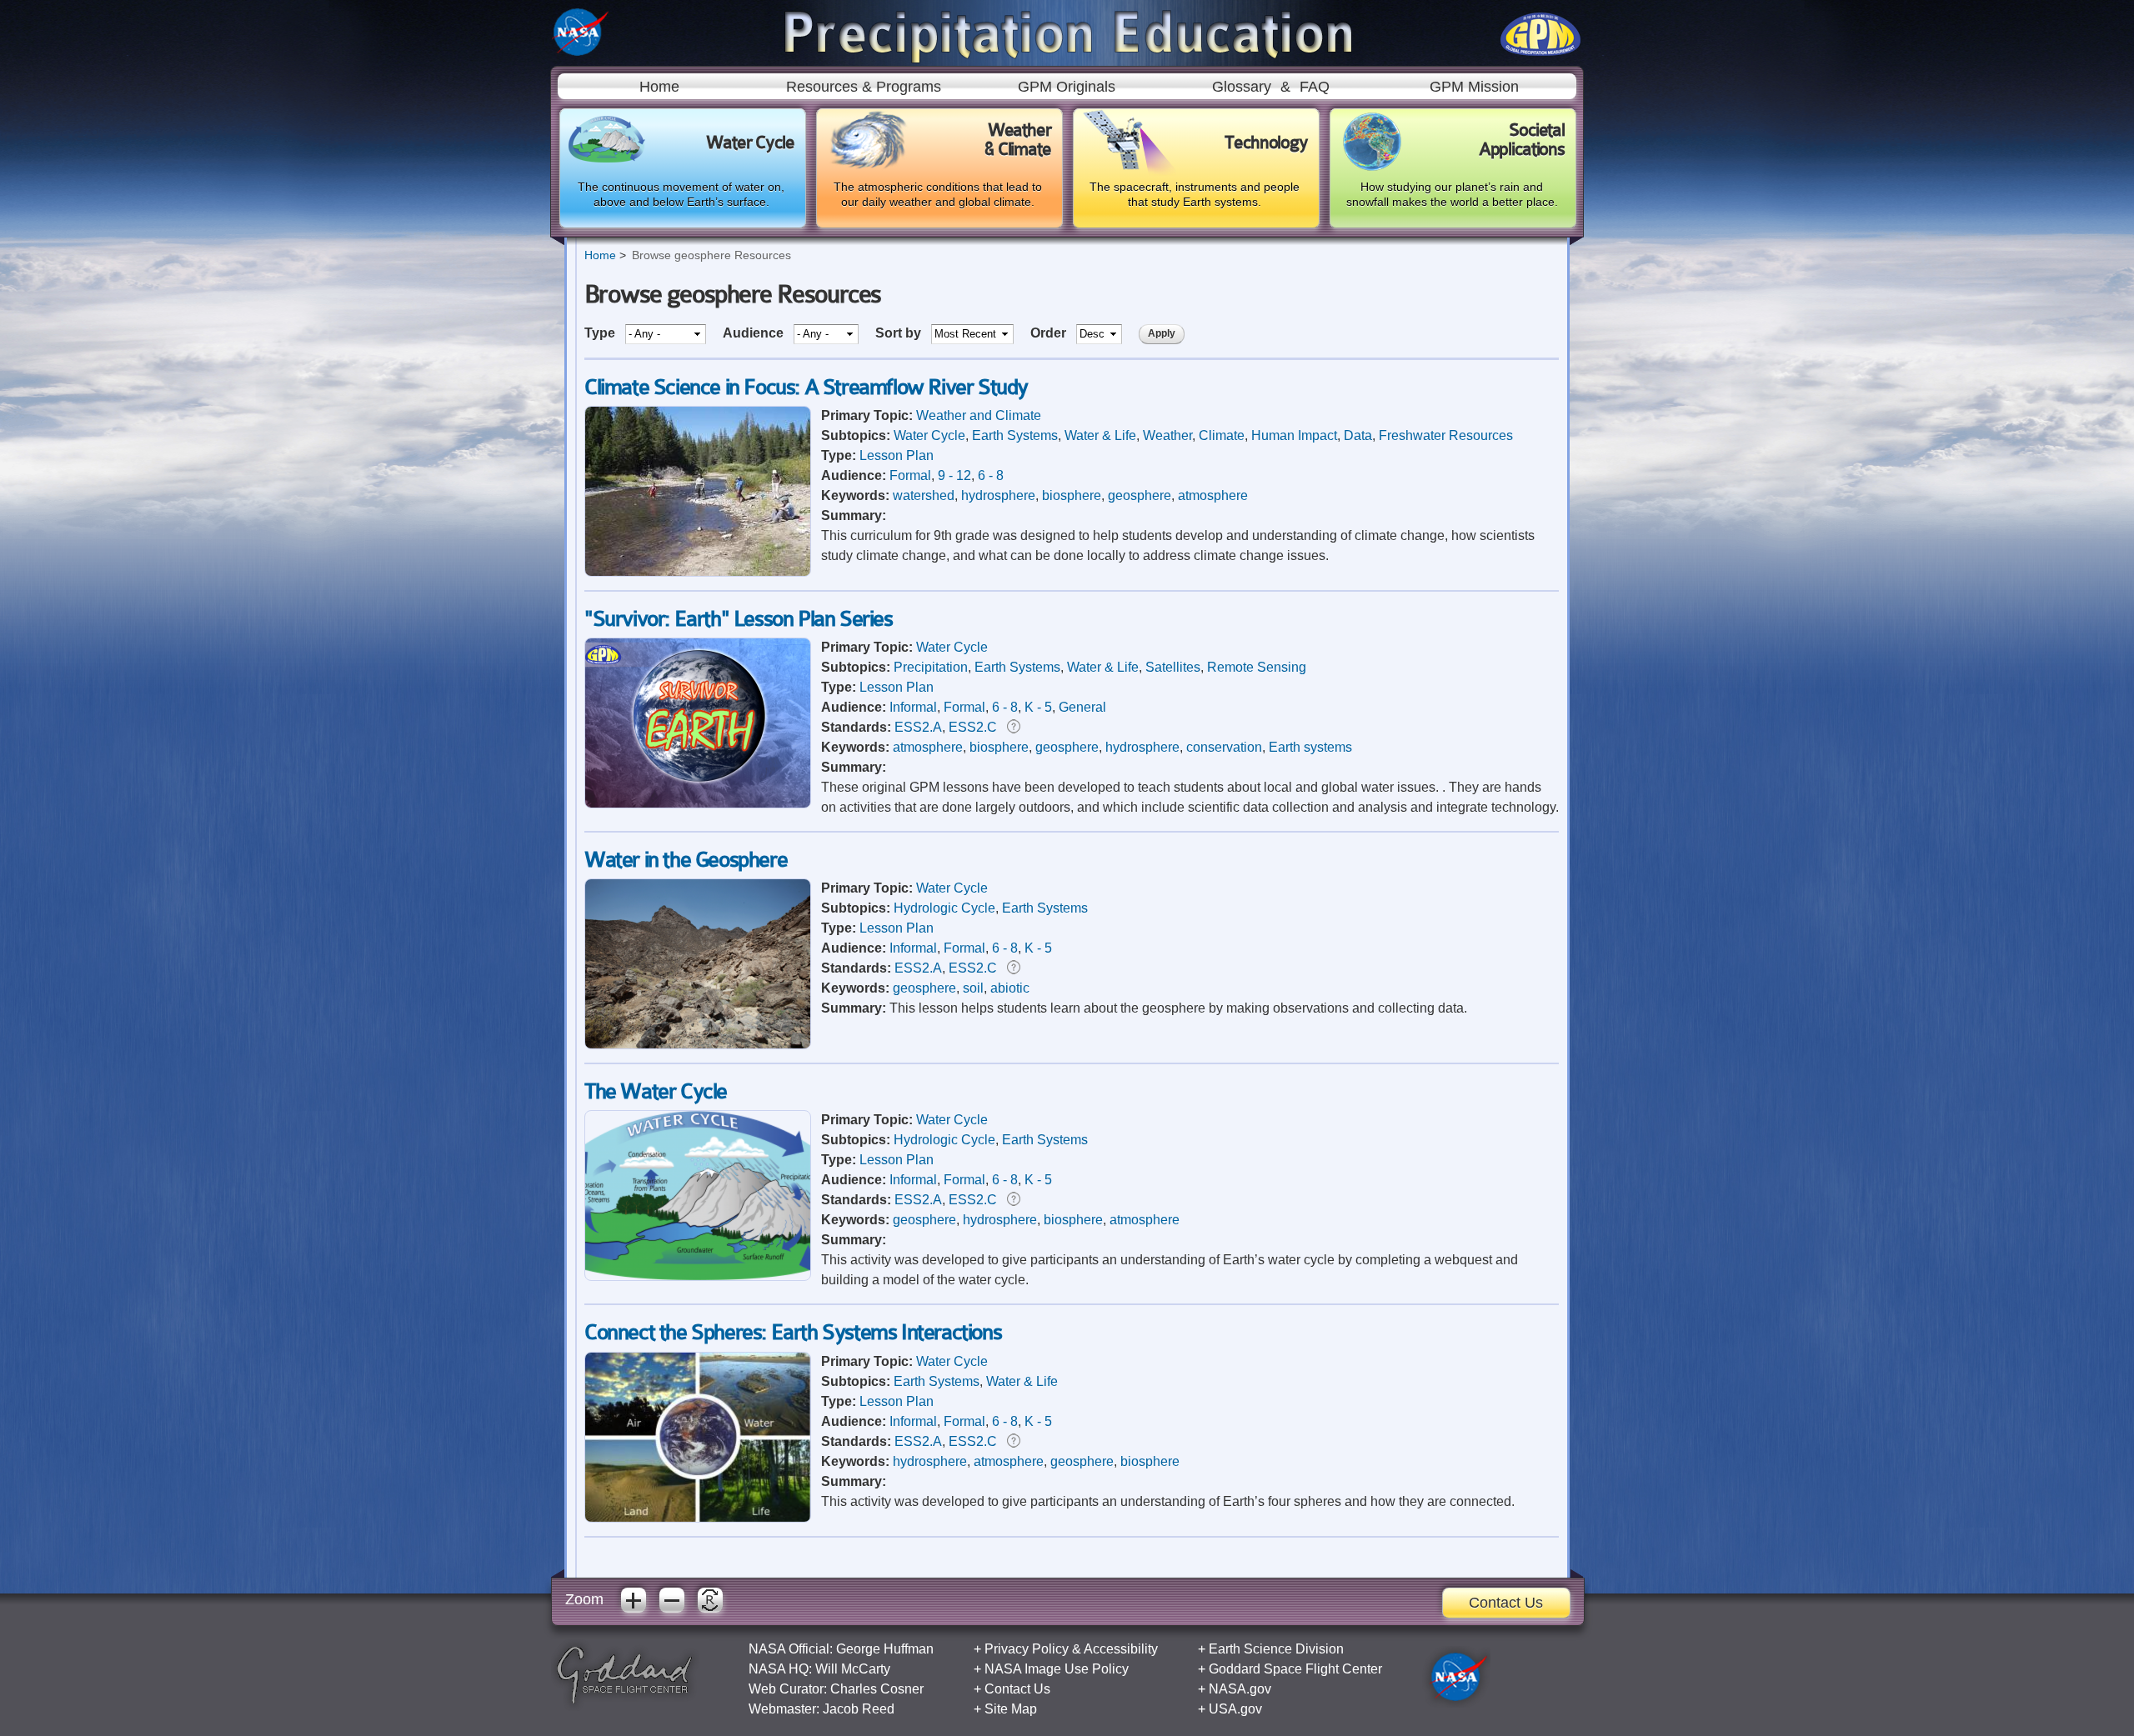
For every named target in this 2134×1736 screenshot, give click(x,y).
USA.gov (1235, 1709)
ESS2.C (973, 727)
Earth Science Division (1276, 1649)
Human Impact (1294, 435)
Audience (755, 333)
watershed (924, 495)
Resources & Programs (864, 87)
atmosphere (1213, 495)
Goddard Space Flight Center (1295, 1669)
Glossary (1242, 87)
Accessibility (1121, 1649)
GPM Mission (1474, 87)
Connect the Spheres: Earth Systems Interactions (793, 1332)
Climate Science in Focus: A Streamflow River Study (806, 387)
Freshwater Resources (1446, 435)
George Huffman (885, 1649)
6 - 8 (991, 475)
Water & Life (1100, 435)
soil (973, 988)
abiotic (1010, 988)
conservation (1224, 747)
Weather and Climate (979, 415)
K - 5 (1038, 707)
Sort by (900, 333)
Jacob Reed (859, 1709)
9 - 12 (954, 475)
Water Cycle (929, 435)
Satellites (1173, 667)
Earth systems (1310, 747)
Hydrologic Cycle (944, 908)
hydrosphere (998, 495)
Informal (913, 707)
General (1082, 707)
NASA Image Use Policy (1057, 1669)
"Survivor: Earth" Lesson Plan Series (739, 619)
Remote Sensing (1257, 667)
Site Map (1011, 1709)
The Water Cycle (656, 1091)
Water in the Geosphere (686, 860)
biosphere (1072, 495)
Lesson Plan (897, 455)
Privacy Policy (1027, 1649)
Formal (910, 475)
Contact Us (1506, 1603)
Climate (1222, 435)
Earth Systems (1015, 435)
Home (659, 87)
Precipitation (931, 667)
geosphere (1140, 495)
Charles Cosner (877, 1689)
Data (1358, 435)
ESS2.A (918, 727)
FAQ (1315, 87)
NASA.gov (1240, 1689)
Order (1050, 333)
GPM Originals (1067, 87)
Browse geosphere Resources (711, 255)
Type (601, 333)
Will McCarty (853, 1669)
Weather (1167, 435)
